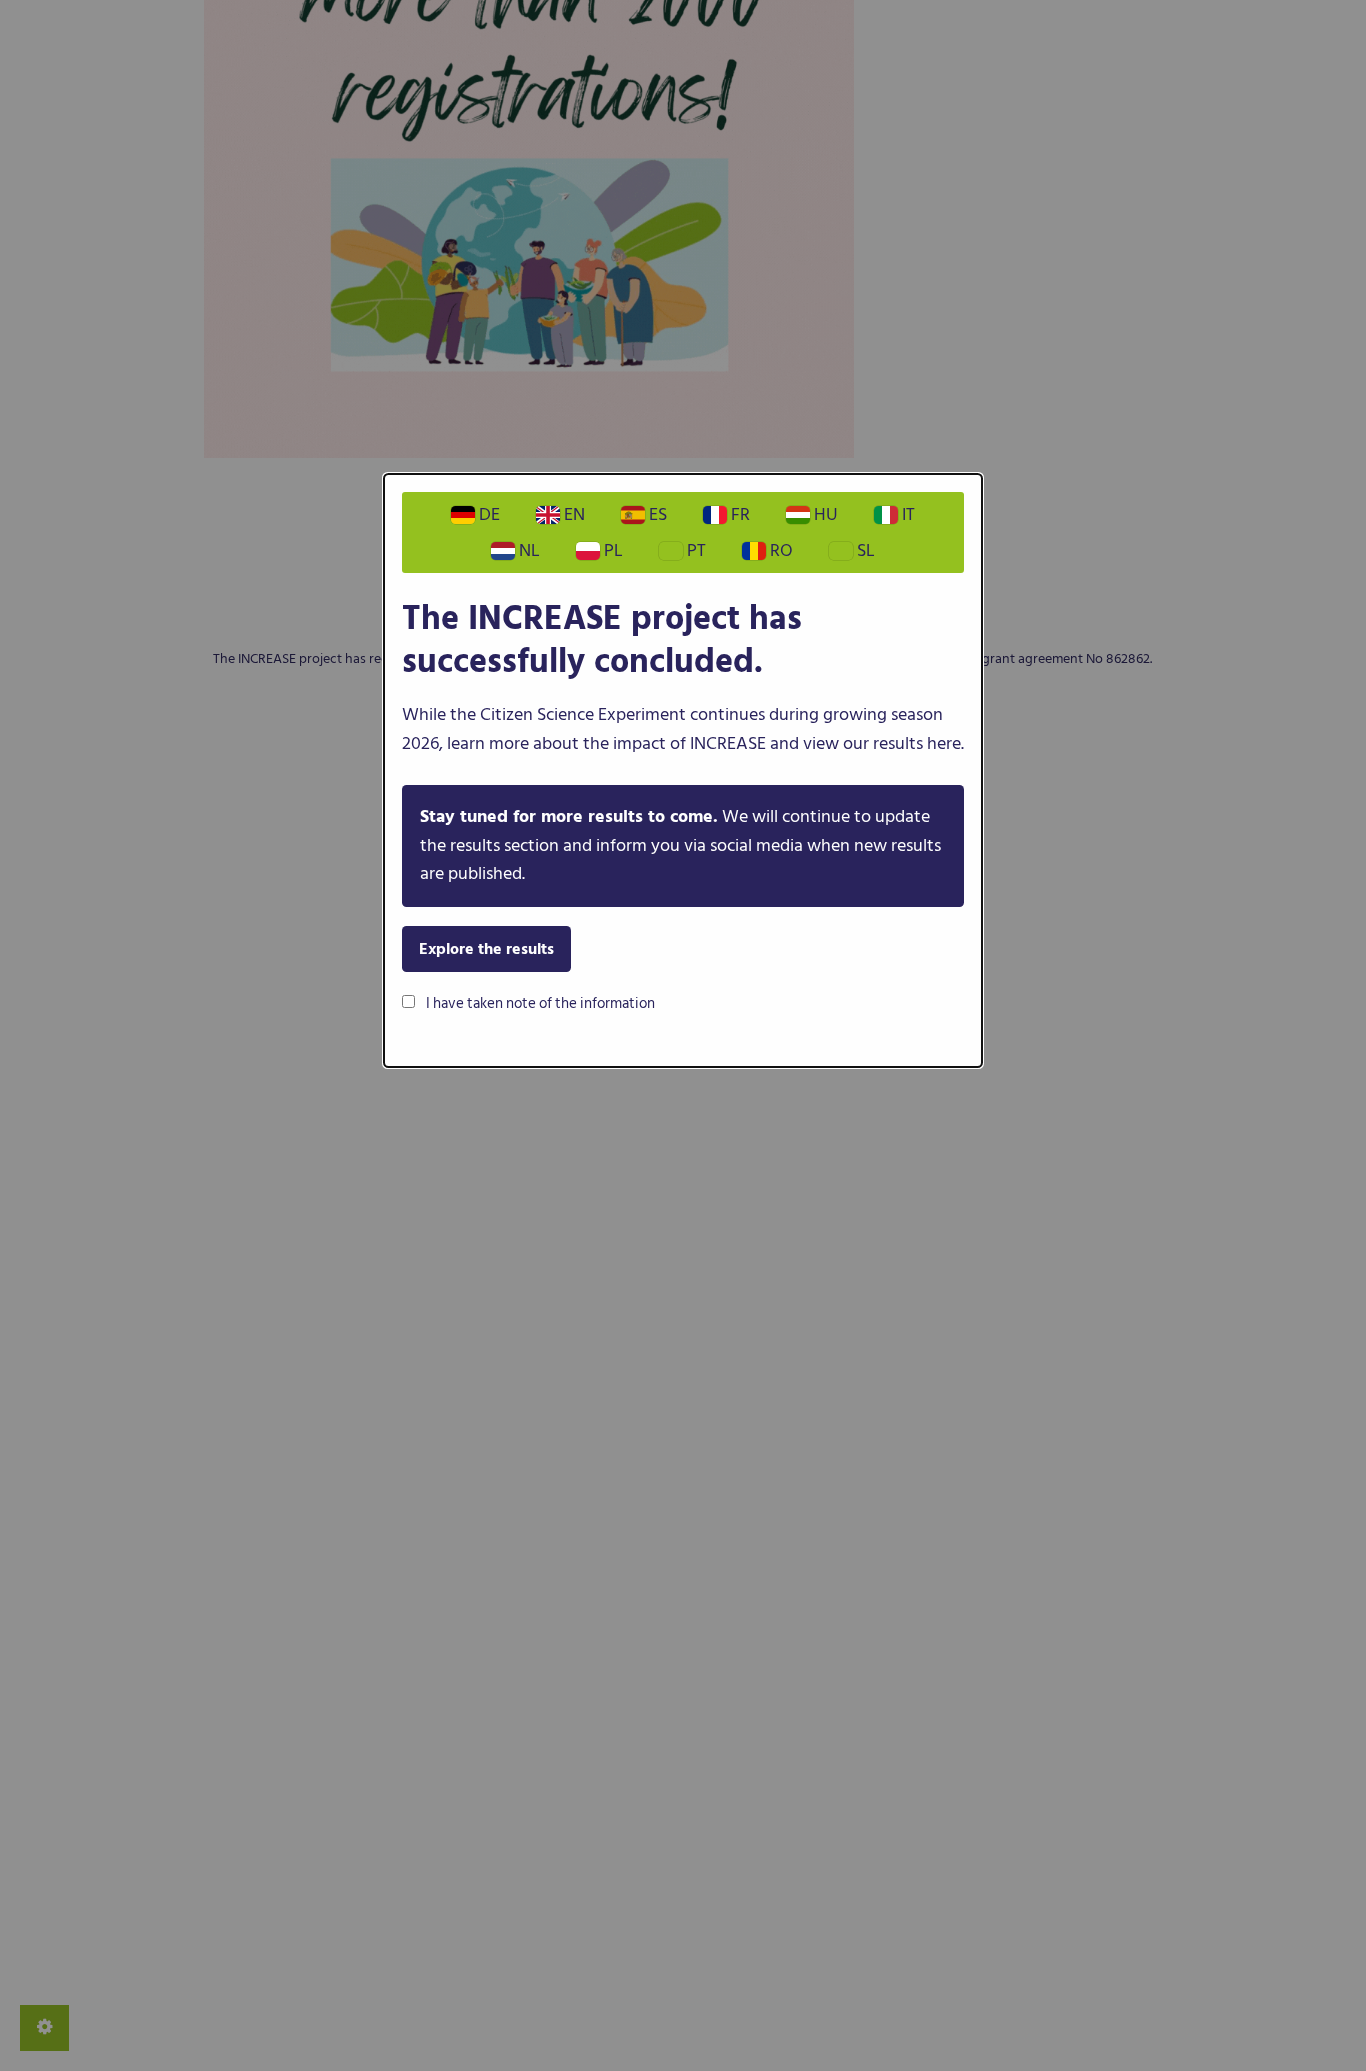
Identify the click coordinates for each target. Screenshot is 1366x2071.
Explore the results (486, 949)
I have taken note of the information (539, 1003)
